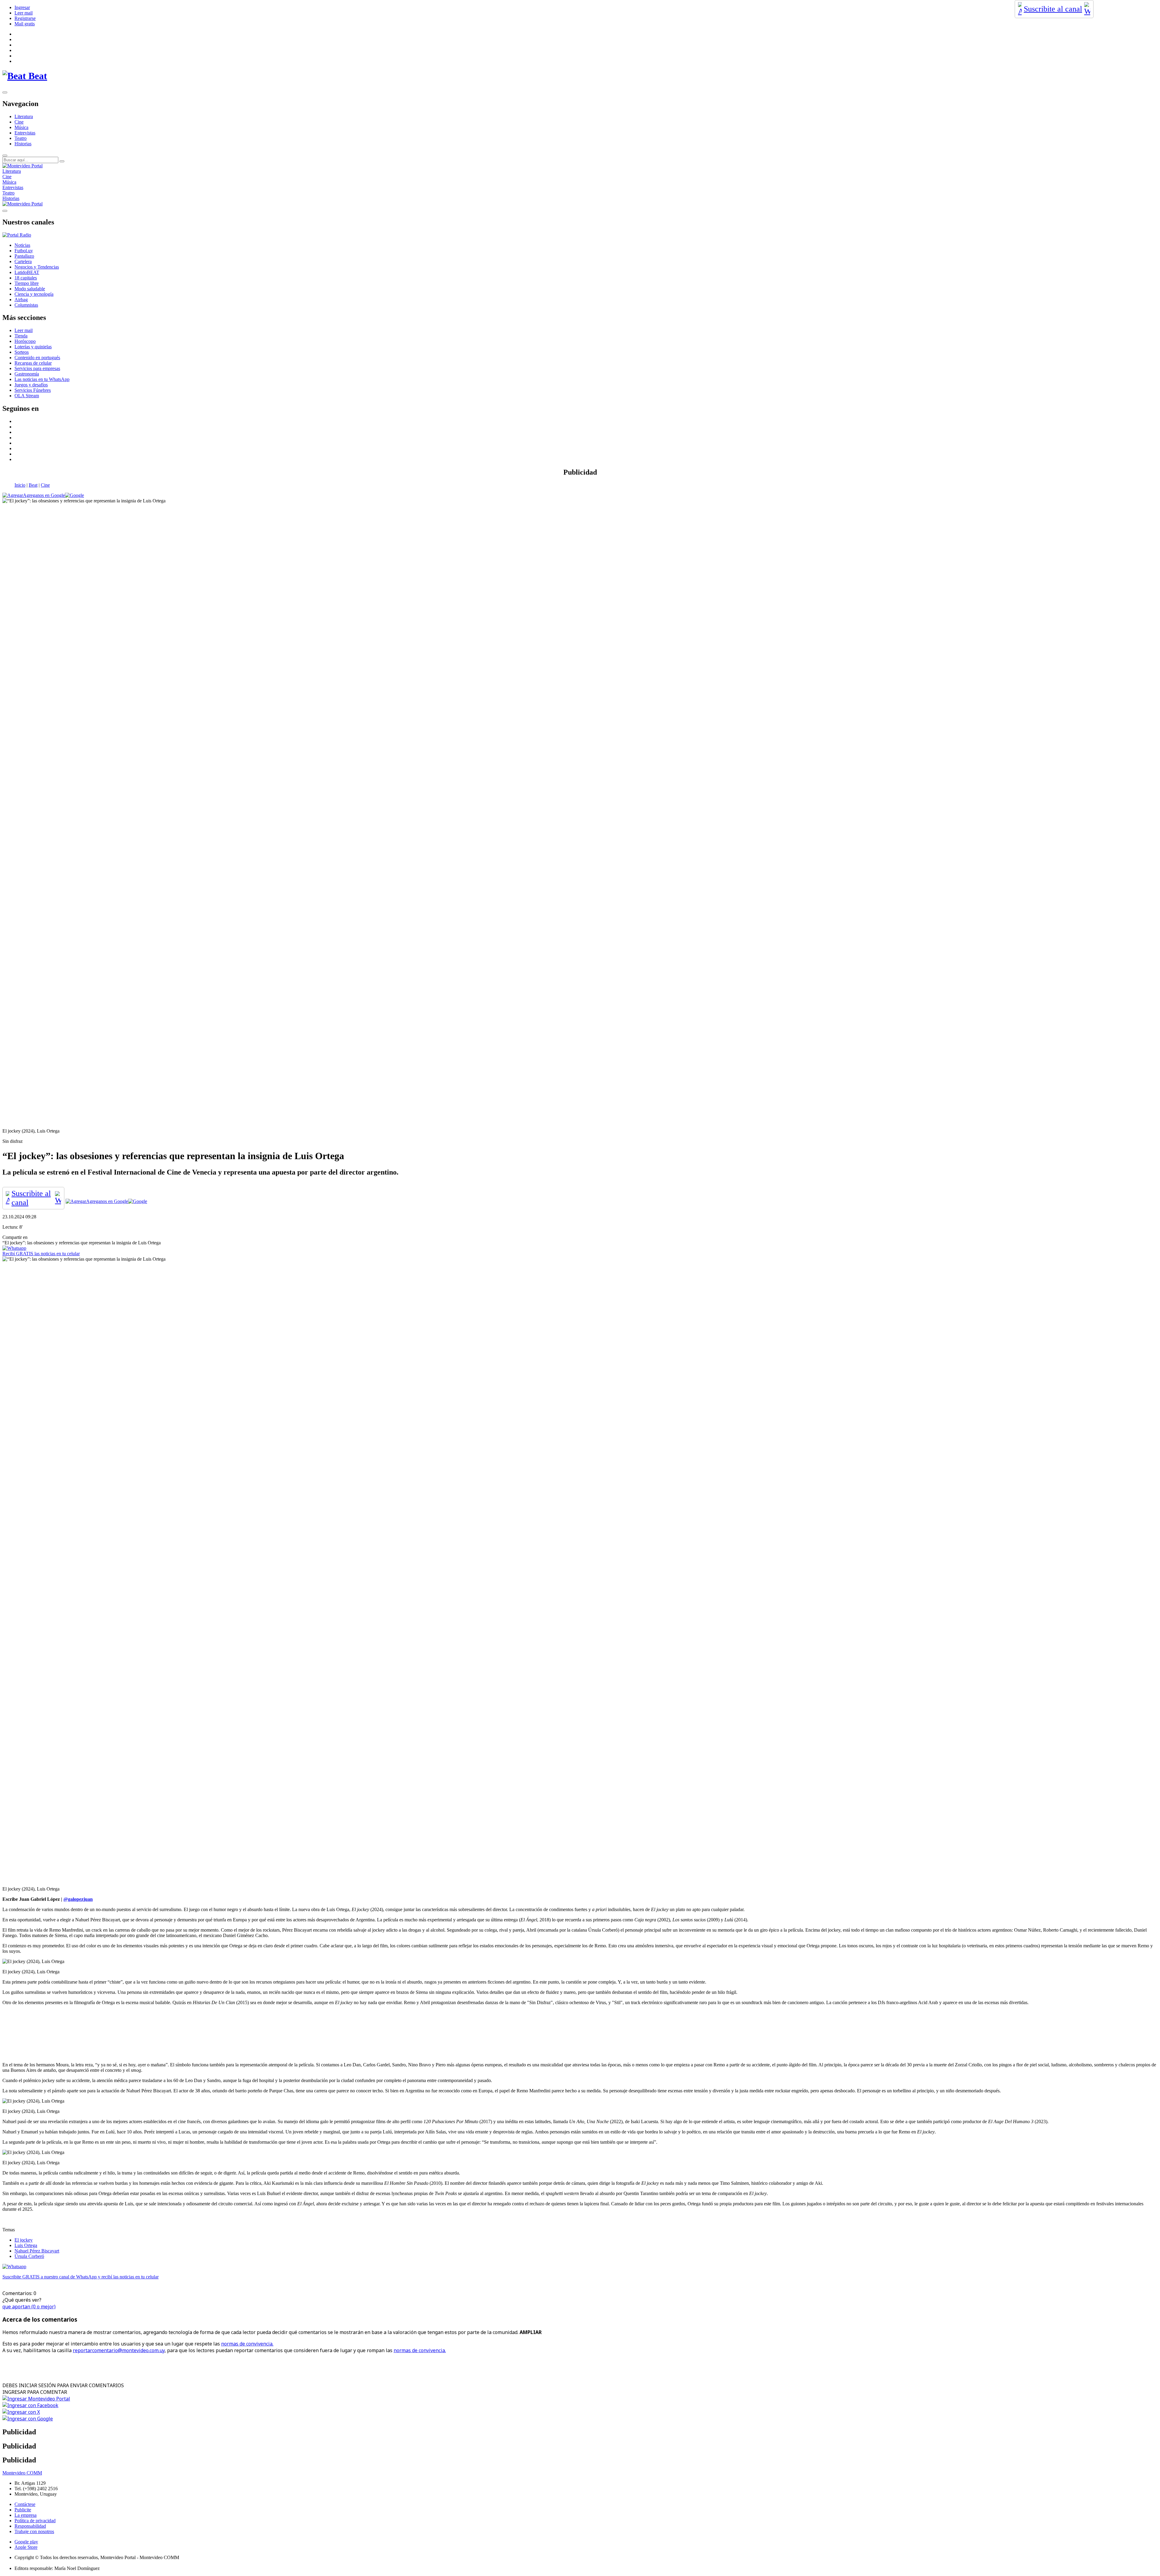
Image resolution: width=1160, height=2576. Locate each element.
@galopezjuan (78, 1899)
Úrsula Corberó (29, 2256)
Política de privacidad (35, 2521)
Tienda (21, 336)
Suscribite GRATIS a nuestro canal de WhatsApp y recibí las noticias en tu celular (81, 2277)
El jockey (24, 2240)
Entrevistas (25, 133)
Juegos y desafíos (31, 385)
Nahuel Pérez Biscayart (37, 2251)
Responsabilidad (30, 2526)
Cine (19, 122)
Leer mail (24, 13)
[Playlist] (17, 235)
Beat (33, 485)
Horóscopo (25, 341)
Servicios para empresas (37, 368)
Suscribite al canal (1053, 9)
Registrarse (25, 18)
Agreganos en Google (44, 495)
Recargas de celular (33, 363)
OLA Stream (27, 396)
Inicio (20, 485)
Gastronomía (27, 374)
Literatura (24, 116)
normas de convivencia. (247, 2344)
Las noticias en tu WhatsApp (42, 379)
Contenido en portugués (37, 358)
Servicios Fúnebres (33, 390)
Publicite (23, 2510)
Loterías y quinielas (33, 347)
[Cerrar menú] (5, 211)
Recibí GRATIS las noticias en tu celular (41, 1254)
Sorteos (22, 352)
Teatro (21, 138)
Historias (23, 144)
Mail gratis (25, 24)
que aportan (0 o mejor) (29, 2307)
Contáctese (25, 2504)
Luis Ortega (26, 2245)
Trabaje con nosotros (34, 2531)
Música (21, 127)
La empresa (26, 2515)
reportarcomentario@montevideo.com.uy (119, 2350)
